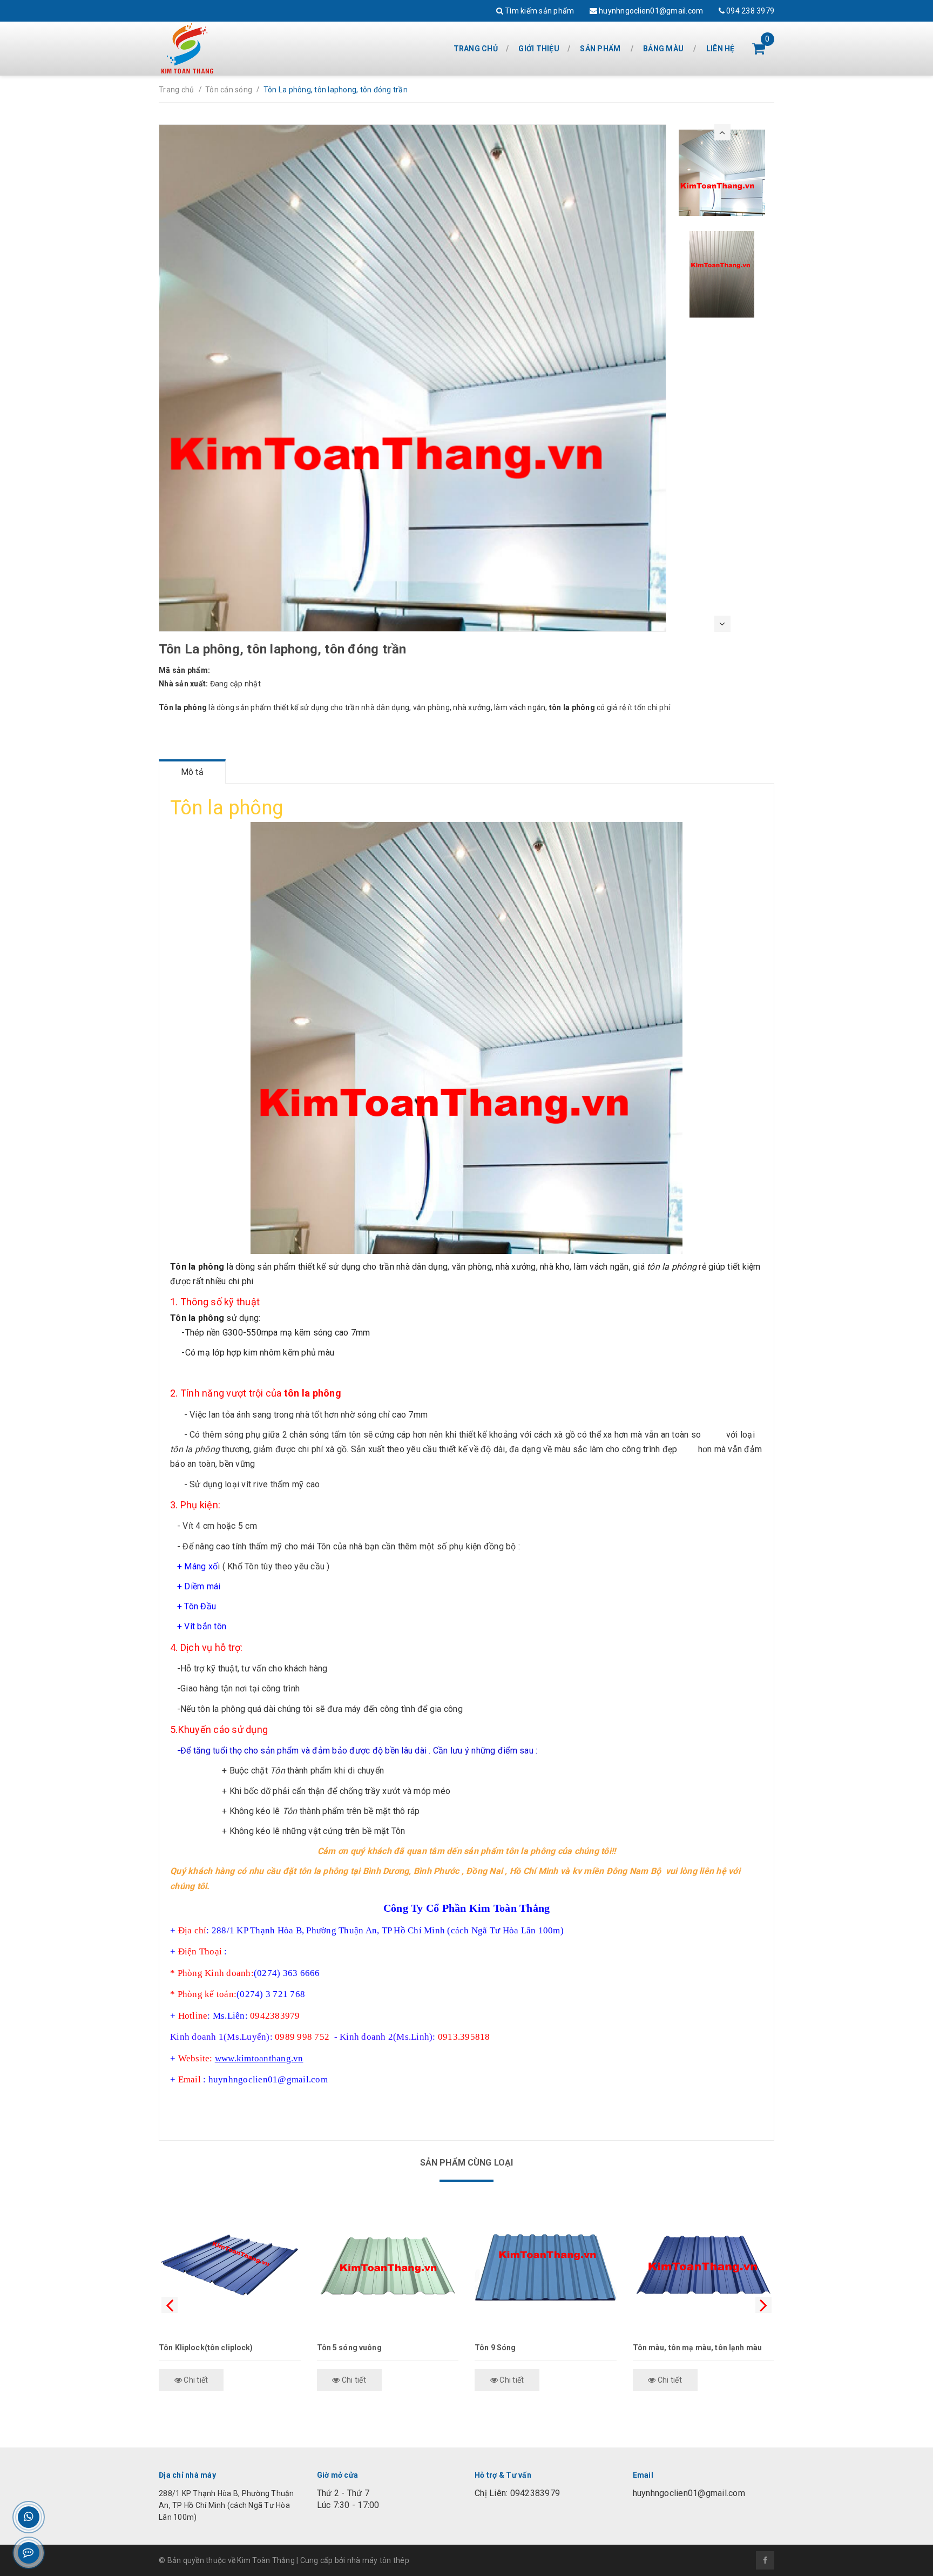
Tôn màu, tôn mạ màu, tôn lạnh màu (698, 2348)
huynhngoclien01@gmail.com (650, 11)
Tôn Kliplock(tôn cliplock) (206, 2348)
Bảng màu (663, 49)
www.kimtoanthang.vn (259, 2058)
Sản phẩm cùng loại (467, 2163)
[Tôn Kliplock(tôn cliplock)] (230, 2267)
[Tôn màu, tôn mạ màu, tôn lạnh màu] (704, 2267)
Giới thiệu (539, 49)
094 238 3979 (749, 11)
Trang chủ (476, 49)
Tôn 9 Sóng (495, 2348)
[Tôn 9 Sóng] (546, 2267)
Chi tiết (195, 2380)
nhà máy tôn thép (378, 2560)
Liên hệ (721, 49)
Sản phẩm (600, 49)
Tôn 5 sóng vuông (349, 2348)
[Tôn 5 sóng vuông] (388, 2267)
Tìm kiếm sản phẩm (539, 11)
